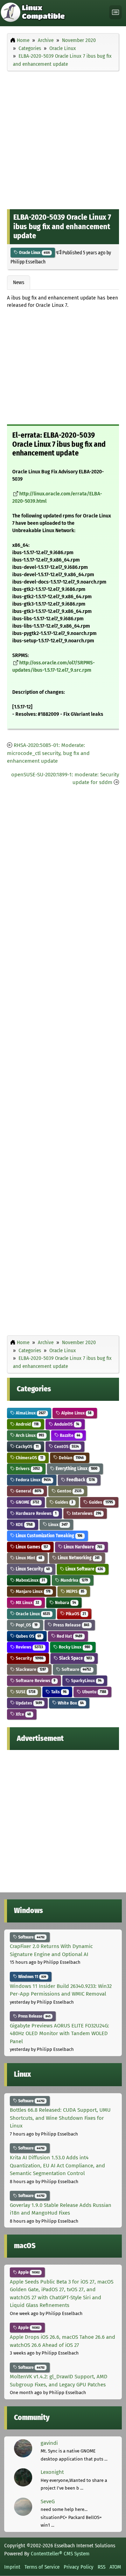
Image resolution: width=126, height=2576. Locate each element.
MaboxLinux (30, 1580)
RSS (101, 2567)
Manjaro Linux (33, 1591)
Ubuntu (94, 1692)
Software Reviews (35, 1681)
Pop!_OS (26, 1625)
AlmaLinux (30, 1413)
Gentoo (69, 1491)
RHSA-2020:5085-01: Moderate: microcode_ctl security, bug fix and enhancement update (48, 753)
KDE (24, 1525)
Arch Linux (29, 1435)
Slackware (30, 1669)
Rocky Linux (74, 1647)
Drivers (27, 1469)
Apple (28, 2272)
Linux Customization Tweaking (48, 1536)
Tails (58, 1692)
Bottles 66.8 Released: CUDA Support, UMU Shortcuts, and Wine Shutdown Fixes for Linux (60, 2118)
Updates (28, 1703)
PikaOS (75, 1614)
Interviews (86, 1513)
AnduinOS (66, 1424)
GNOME (27, 1502)
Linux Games (31, 1547)
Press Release (71, 1625)
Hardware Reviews (36, 1513)
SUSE (25, 1692)
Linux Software (84, 1569)
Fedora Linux (33, 1480)
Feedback (80, 1480)
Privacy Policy (79, 2567)
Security (29, 1658)
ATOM (115, 2567)
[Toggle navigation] (115, 12)
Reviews (29, 1647)
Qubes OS (28, 1636)
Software (76, 1669)
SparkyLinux (86, 1681)
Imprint (12, 2567)
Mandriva (74, 1580)
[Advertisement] (63, 139)
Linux (57, 1525)
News (19, 282)
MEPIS (75, 1591)
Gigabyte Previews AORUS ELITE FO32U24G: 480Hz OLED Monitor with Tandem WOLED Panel (59, 2034)
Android (27, 1424)
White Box (70, 1703)
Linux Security (32, 1569)
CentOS (66, 1446)
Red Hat (69, 1636)
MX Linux (27, 1603)
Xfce (23, 1714)
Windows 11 (32, 1977)
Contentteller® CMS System (60, 2554)
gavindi (49, 2443)
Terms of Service (42, 2567)
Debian (71, 1458)
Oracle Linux (34, 253)
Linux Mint (28, 1558)
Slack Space (75, 1658)
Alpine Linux (76, 1413)
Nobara (65, 1603)
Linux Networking (78, 1558)
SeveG (48, 2501)
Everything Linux (76, 1469)
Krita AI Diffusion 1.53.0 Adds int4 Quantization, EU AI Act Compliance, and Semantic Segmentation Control (57, 2165)
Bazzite (69, 1435)
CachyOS (27, 1446)
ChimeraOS (29, 1458)
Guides (64, 1502)
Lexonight (52, 2472)
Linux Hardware (82, 1547)
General (28, 1491)
